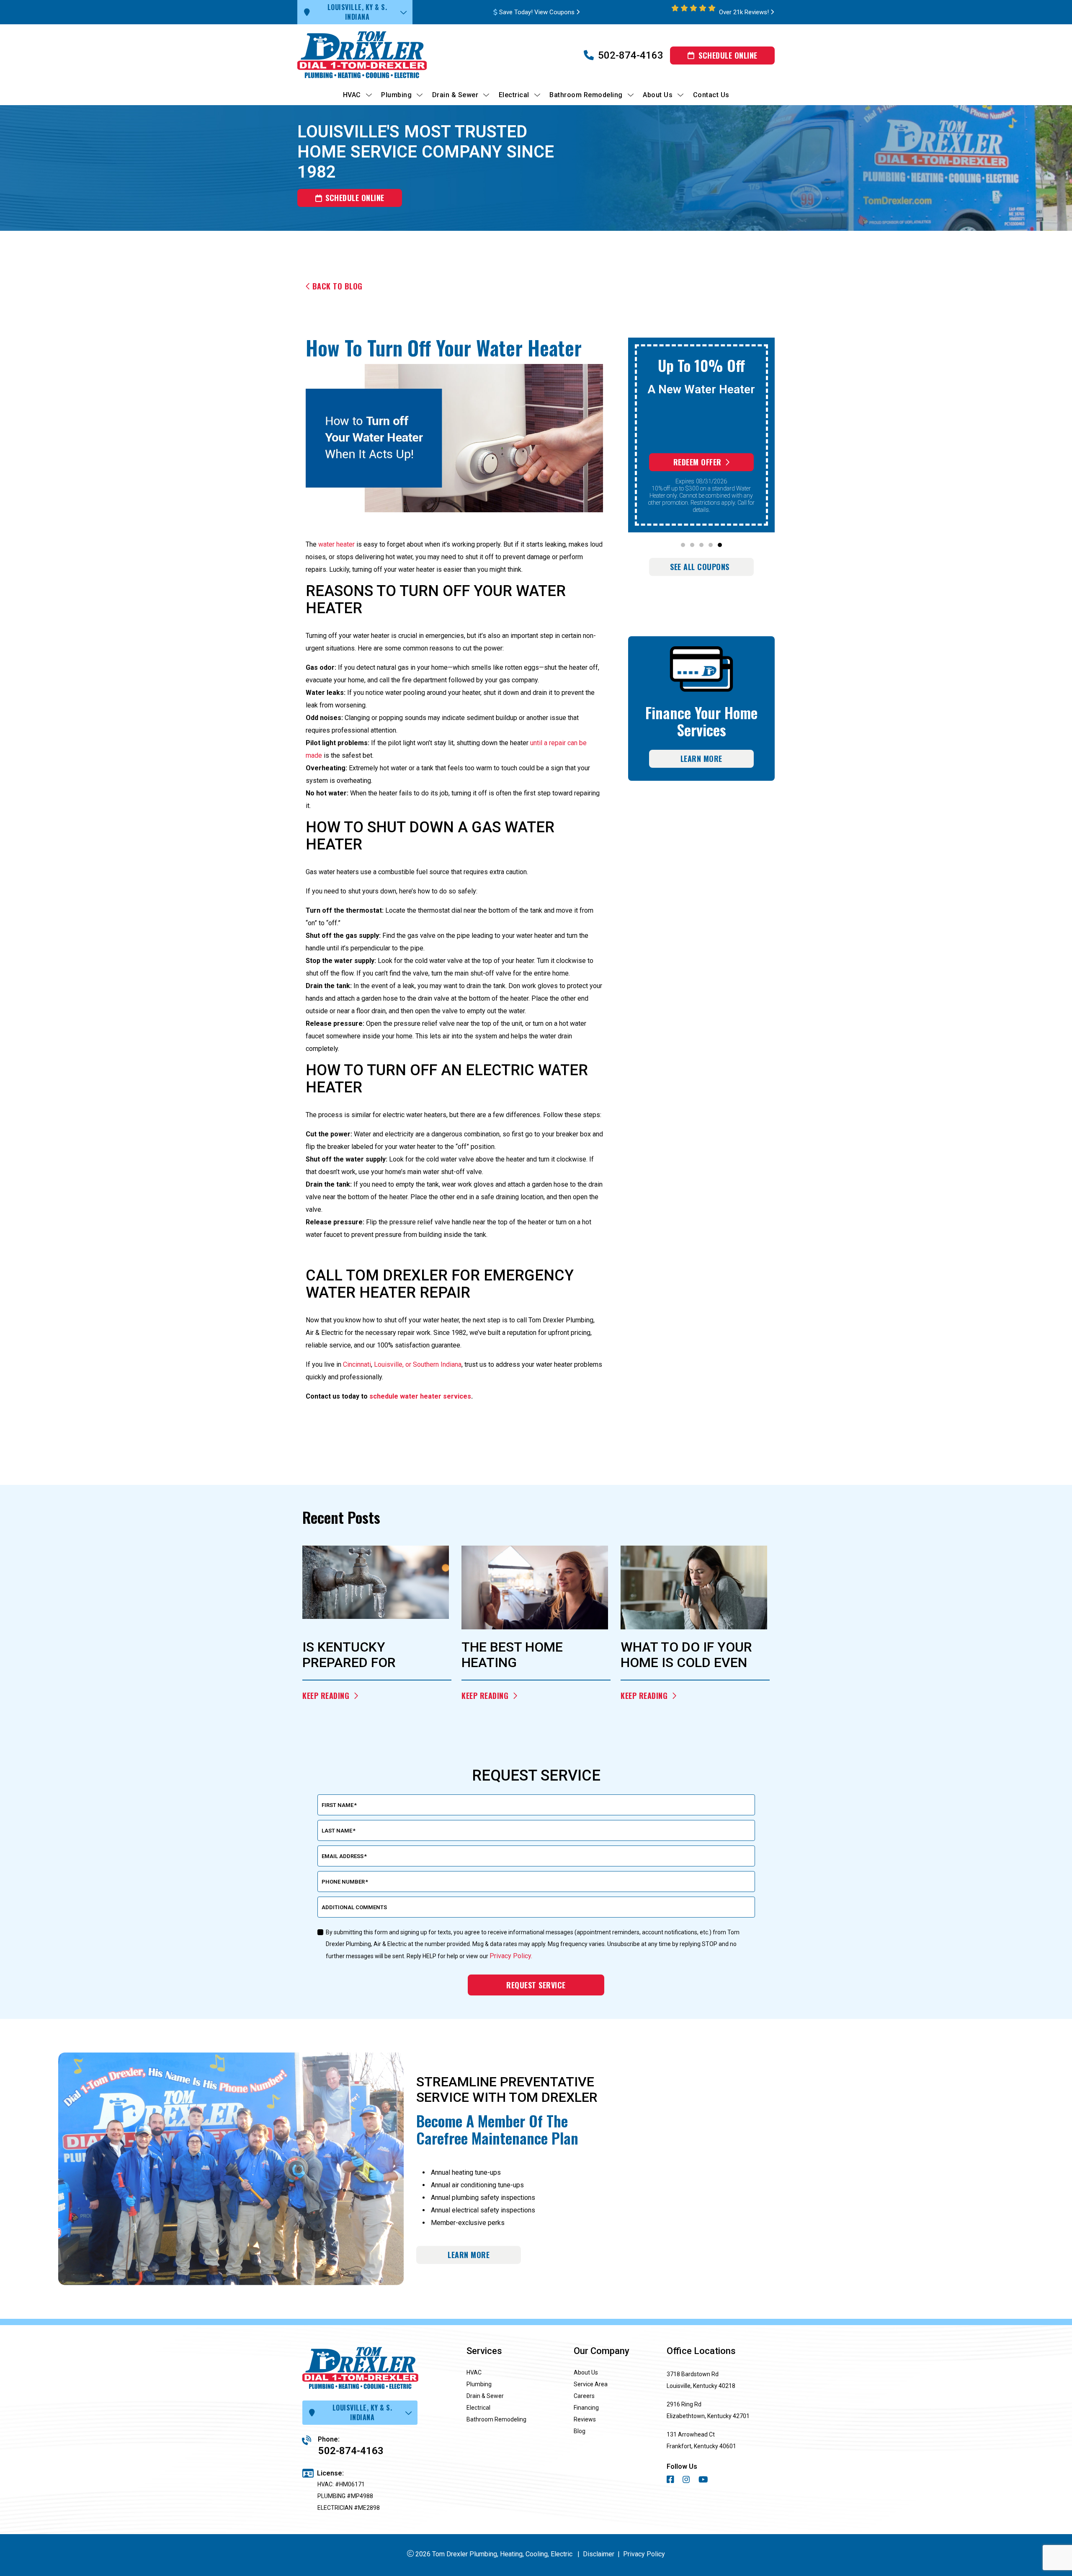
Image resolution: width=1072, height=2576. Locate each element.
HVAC (474, 2372)
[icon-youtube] (704, 2481)
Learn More (701, 759)
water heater (336, 544)
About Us (586, 2372)
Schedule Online (728, 55)
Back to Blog (338, 286)
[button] (683, 545)
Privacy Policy (644, 2554)
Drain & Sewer (485, 2396)
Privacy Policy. (511, 1956)
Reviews (585, 2419)
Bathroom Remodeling (496, 2419)
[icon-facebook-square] (671, 2481)
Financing (586, 2408)
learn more (469, 2255)
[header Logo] (377, 55)
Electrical (478, 2408)
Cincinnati (357, 1364)
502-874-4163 (631, 55)
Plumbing (479, 2384)
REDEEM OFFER (697, 462)
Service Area (591, 2384)
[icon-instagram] (687, 2481)
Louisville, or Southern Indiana (418, 1364)
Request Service (536, 1985)
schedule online (355, 198)
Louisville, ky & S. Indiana (357, 12)
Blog (580, 2431)
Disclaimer (599, 2554)
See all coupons (700, 567)
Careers (584, 2396)
